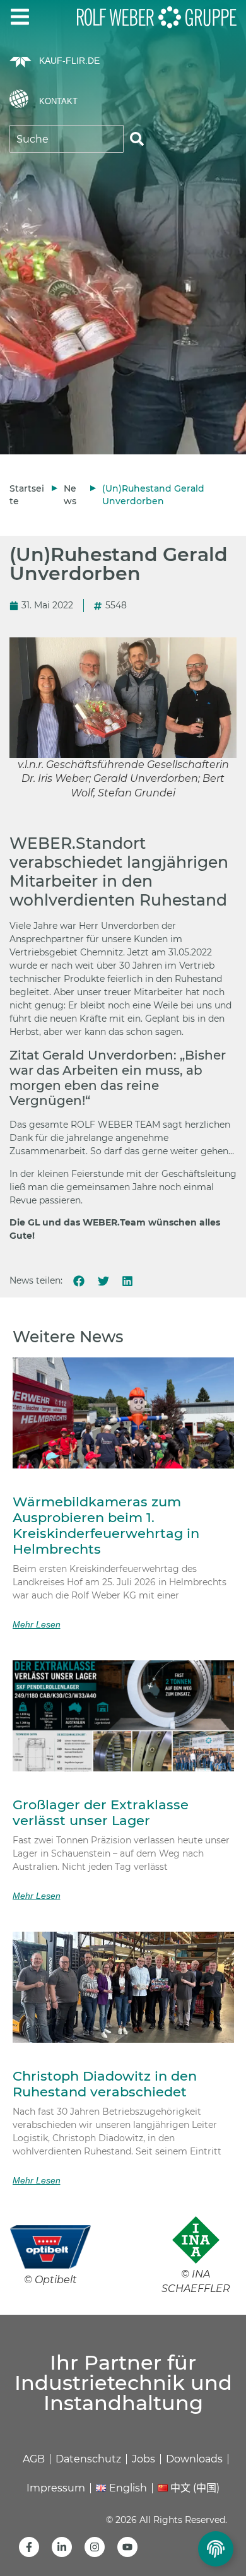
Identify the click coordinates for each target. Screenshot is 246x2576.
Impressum (56, 2488)
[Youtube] (127, 2547)
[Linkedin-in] (62, 2547)
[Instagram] (95, 2547)
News (70, 495)
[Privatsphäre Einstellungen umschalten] (216, 2549)
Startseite (27, 495)
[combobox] (67, 139)
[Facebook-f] (29, 2547)
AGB (34, 2459)
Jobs (143, 2459)
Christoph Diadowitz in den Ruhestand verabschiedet (105, 2084)
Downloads (194, 2459)
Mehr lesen (37, 1624)
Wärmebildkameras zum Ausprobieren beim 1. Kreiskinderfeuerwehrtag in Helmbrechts (106, 1526)
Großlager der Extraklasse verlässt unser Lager (101, 1812)
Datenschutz (88, 2459)
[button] (79, 1281)
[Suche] (137, 139)
